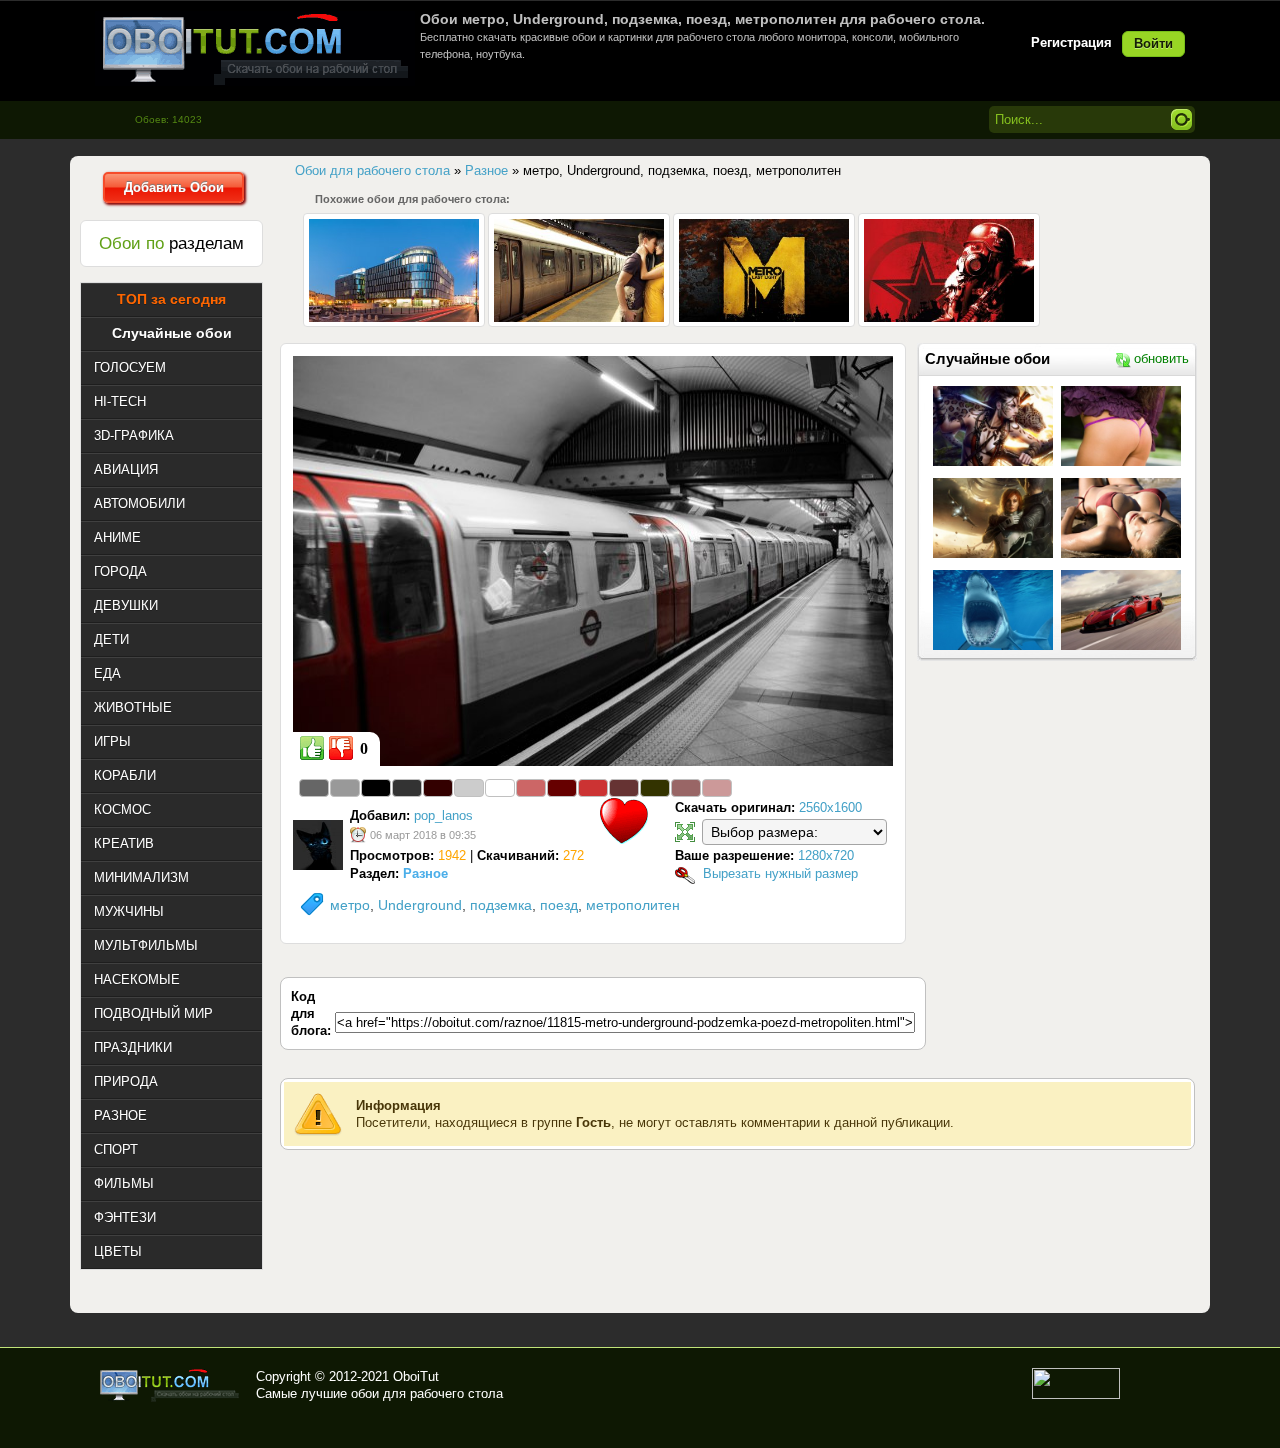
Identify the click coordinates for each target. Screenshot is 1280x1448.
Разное (425, 873)
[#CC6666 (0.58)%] (531, 788)
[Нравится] (312, 748)
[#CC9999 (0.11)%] (717, 788)
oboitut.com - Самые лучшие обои (170, 1385)
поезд (559, 905)
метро (350, 905)
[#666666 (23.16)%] (314, 788)
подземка (501, 905)
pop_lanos (443, 815)
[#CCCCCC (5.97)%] (469, 788)
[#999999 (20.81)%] (345, 788)
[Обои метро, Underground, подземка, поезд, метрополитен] (593, 560)
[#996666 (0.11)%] (686, 788)
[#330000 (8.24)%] (438, 788)
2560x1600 (830, 807)
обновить (1161, 358)
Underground (420, 905)
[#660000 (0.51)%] (562, 788)
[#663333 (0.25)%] (624, 788)
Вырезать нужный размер (780, 873)
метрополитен (633, 905)
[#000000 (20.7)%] (376, 788)
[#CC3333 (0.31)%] (593, 788)
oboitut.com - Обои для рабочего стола (255, 48)
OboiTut (416, 1376)
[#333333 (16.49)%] (407, 788)
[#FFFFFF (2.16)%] (500, 788)
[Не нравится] (341, 748)
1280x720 (826, 855)
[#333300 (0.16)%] (655, 788)
